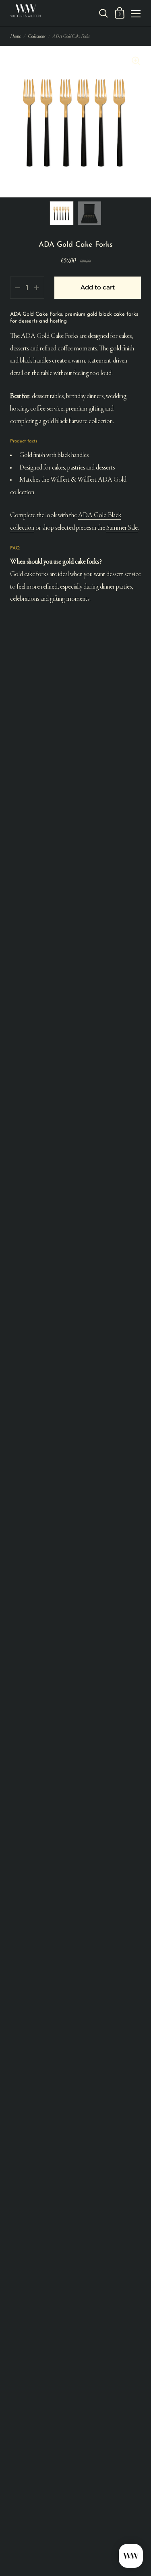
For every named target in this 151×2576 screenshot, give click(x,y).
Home (15, 36)
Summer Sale (122, 528)
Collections (36, 36)
